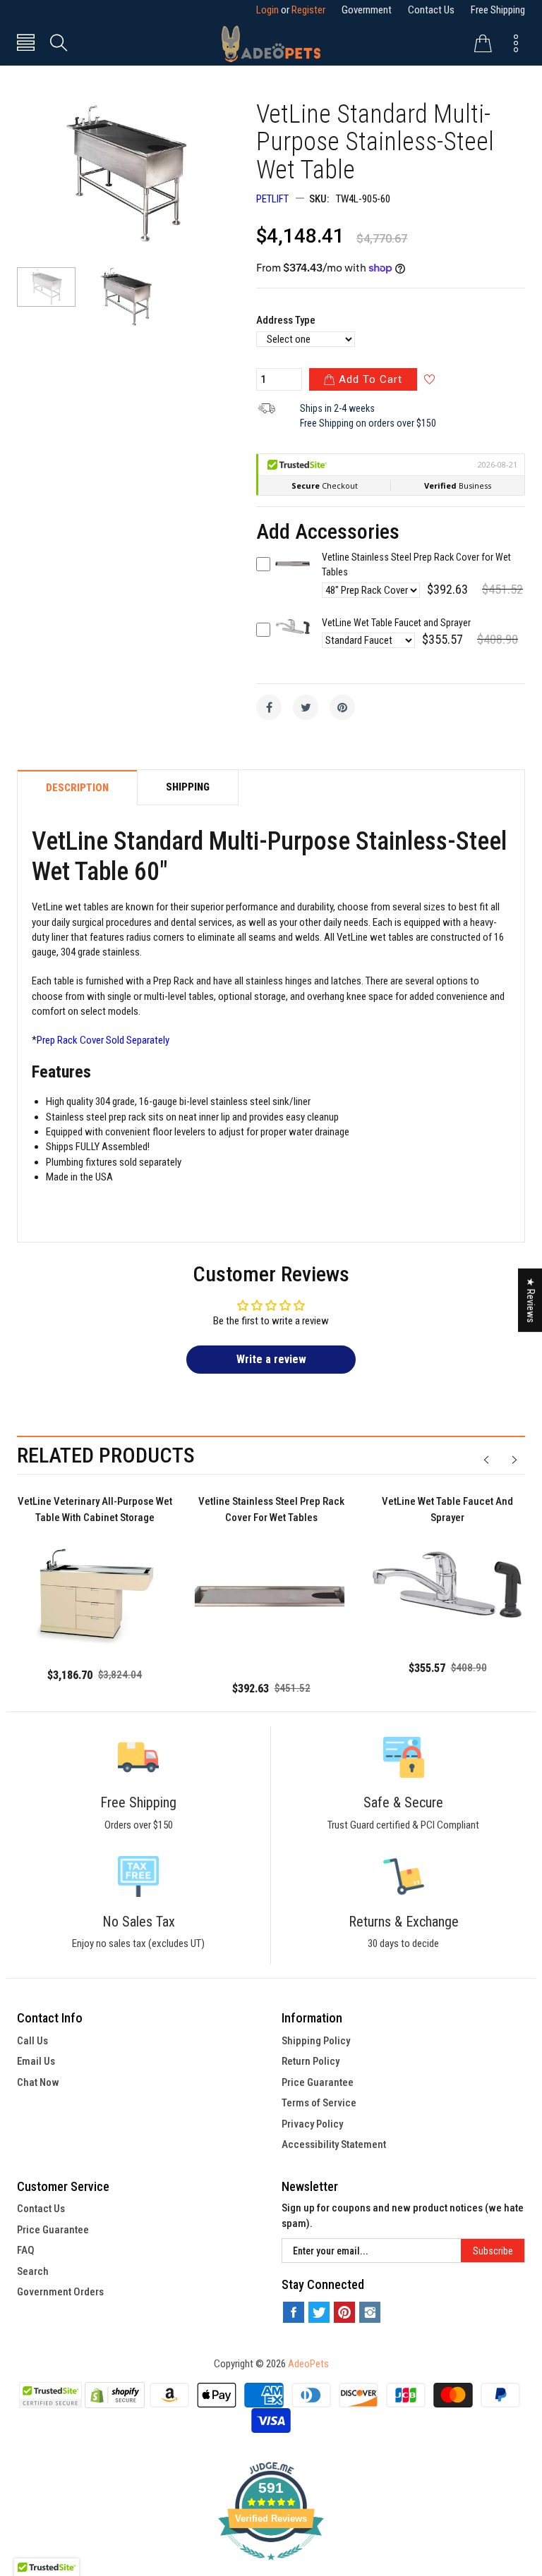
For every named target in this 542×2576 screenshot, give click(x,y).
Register (308, 10)
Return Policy (311, 2061)
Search (33, 2271)
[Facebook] (269, 707)
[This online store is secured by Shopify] (115, 2395)
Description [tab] (77, 788)
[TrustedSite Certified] (51, 2395)
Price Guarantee (318, 2082)
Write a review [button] (271, 1359)
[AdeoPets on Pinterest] (344, 2312)
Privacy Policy (312, 2124)
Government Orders (60, 2292)
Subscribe (493, 2251)
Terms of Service (319, 2103)
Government (367, 10)
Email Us (36, 2061)
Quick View (293, 574)
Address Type (286, 320)
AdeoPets (308, 2364)
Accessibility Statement (334, 2144)
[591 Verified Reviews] (271, 2568)
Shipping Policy (316, 2041)
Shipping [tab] (188, 787)
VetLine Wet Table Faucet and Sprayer (396, 623)
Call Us (32, 2041)
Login (267, 10)
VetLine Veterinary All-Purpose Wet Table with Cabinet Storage (95, 1509)
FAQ (26, 2250)
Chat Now (38, 2082)
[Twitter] (306, 707)
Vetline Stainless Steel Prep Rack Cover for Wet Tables (271, 1509)
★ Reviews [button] (531, 1300)
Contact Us (431, 10)
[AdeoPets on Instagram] (370, 2312)
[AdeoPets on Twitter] (319, 2312)
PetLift (272, 199)
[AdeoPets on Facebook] (294, 2312)
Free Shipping (498, 10)
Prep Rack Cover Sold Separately (103, 1040)
